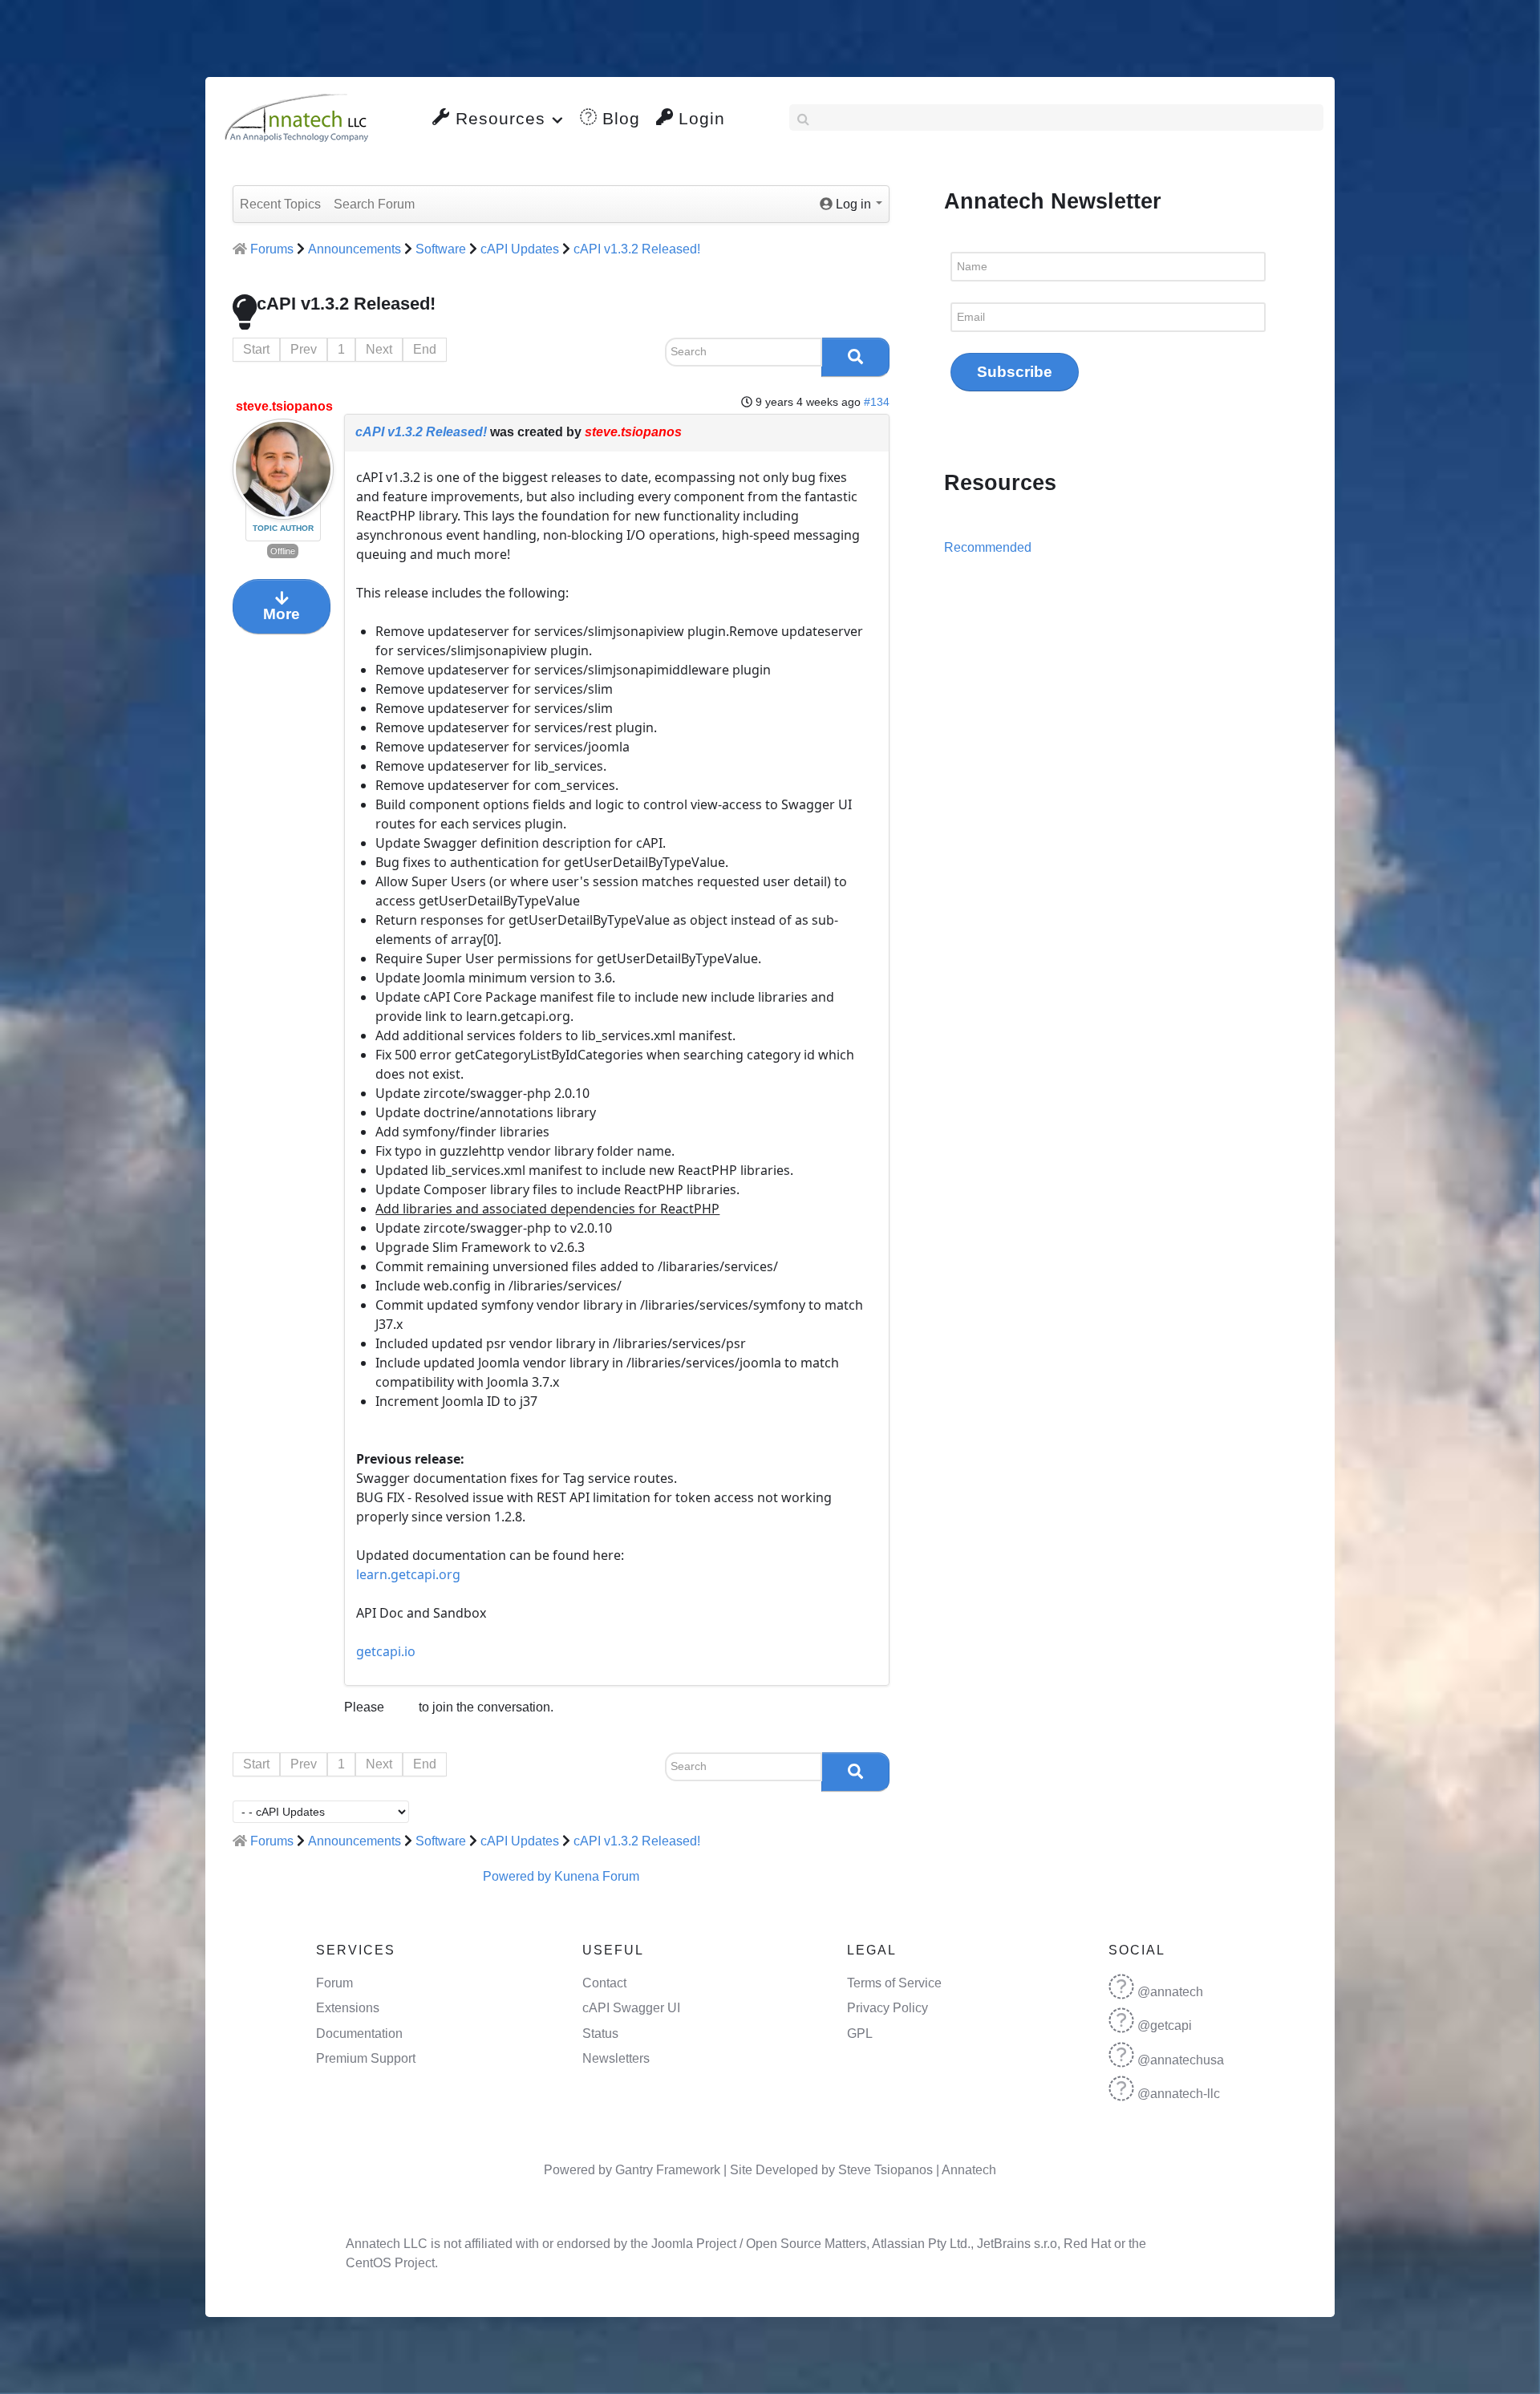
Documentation (359, 2033)
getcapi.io (386, 1651)
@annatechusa (1181, 2060)
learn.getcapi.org (408, 1574)
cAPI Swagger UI (631, 2008)
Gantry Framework (668, 2170)
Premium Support (366, 2058)
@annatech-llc (1179, 2094)
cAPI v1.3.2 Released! (421, 432)
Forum (334, 1983)
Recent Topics (280, 204)
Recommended (988, 547)
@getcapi (1165, 2025)
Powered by (517, 1876)
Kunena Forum (597, 1876)
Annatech (969, 2170)
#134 (877, 402)
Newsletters (616, 2058)
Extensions (348, 2008)
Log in (401, 1708)
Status (600, 2033)
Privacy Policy (888, 2008)
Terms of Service (894, 1983)
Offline (283, 551)
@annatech (1170, 1992)
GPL (860, 2033)
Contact (604, 1983)
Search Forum (374, 204)
